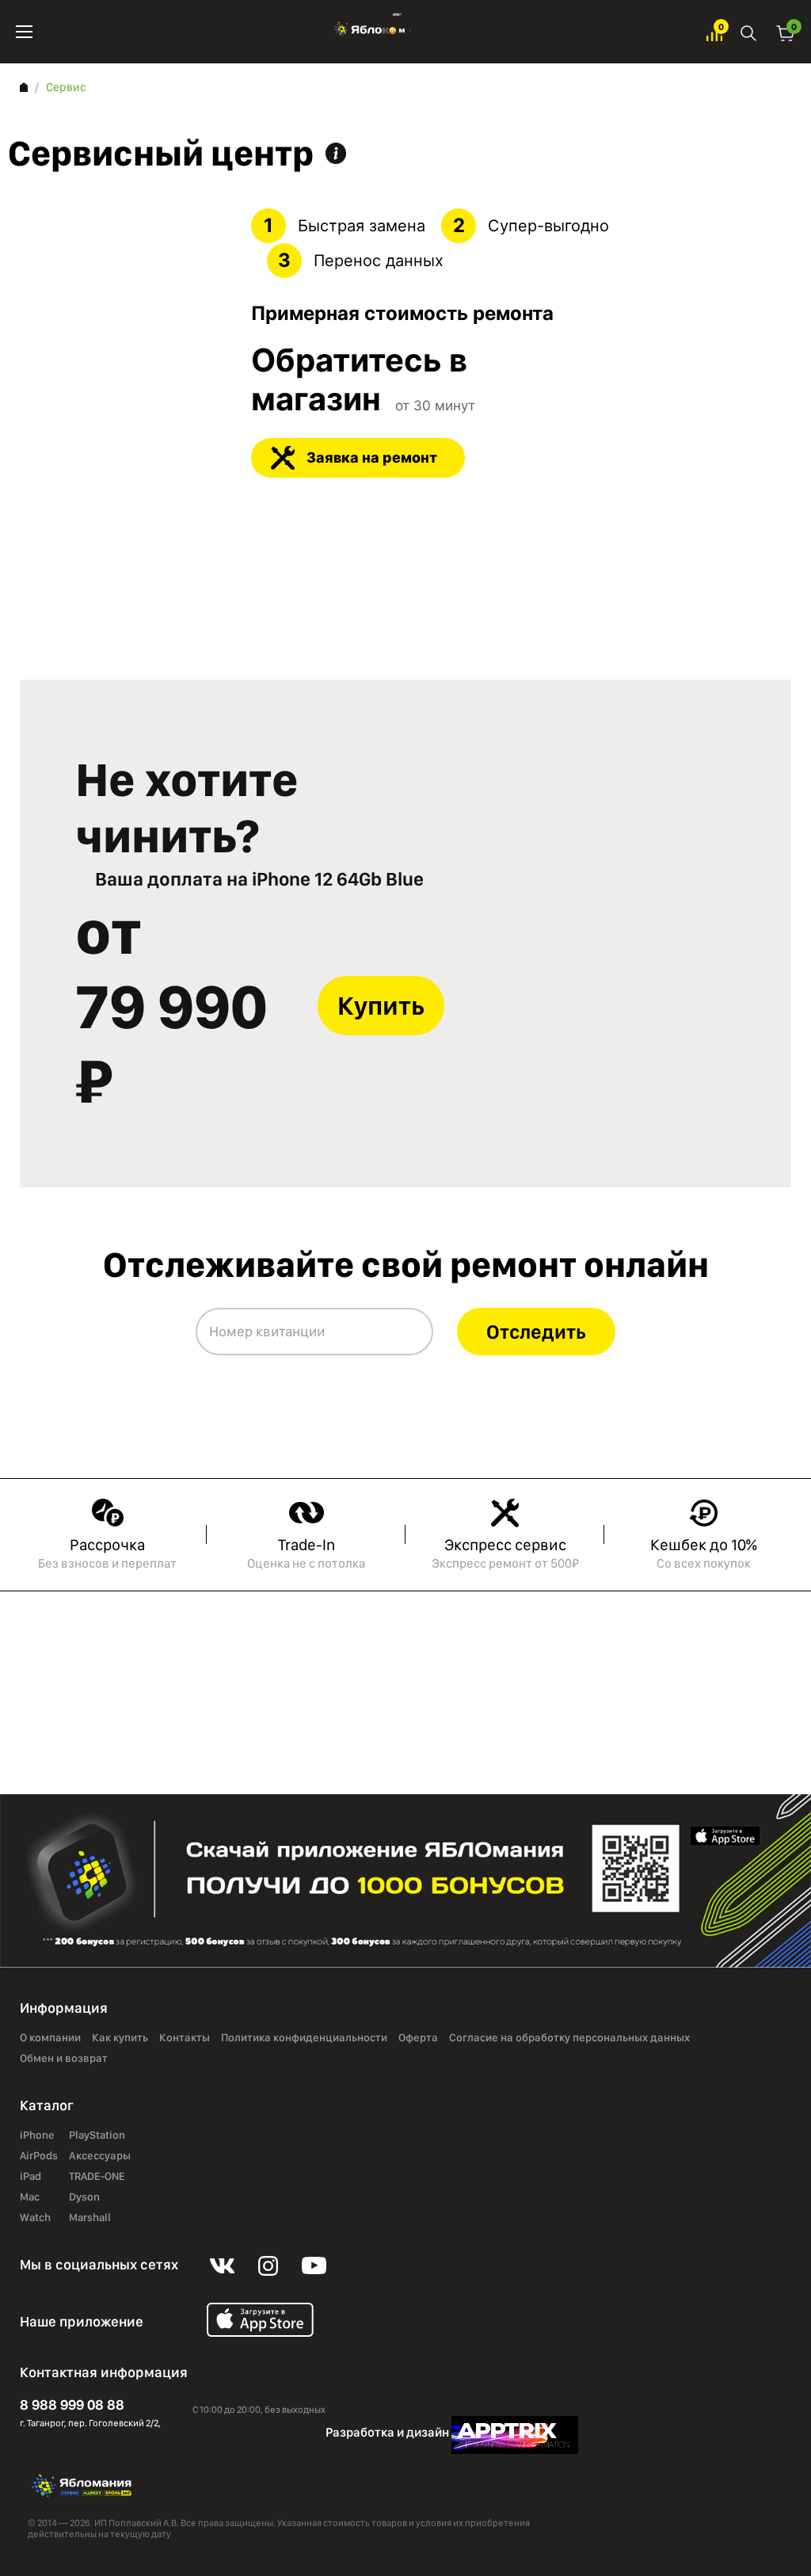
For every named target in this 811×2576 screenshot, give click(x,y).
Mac (30, 2197)
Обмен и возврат (64, 2059)
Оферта (418, 2038)
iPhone (37, 2136)
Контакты (185, 2038)
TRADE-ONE (97, 2177)
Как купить (120, 2038)
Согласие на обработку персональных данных (569, 2038)
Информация (336, 153)
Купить (381, 1006)
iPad (30, 2177)
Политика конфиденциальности (304, 2038)
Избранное (714, 32)
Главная (24, 87)
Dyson (84, 2197)
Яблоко (369, 32)
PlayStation (97, 2136)
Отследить (536, 1332)
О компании (50, 2038)
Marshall (90, 2218)
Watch (35, 2218)
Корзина (786, 32)
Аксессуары (100, 2156)
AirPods (39, 2156)
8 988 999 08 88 (72, 2405)
